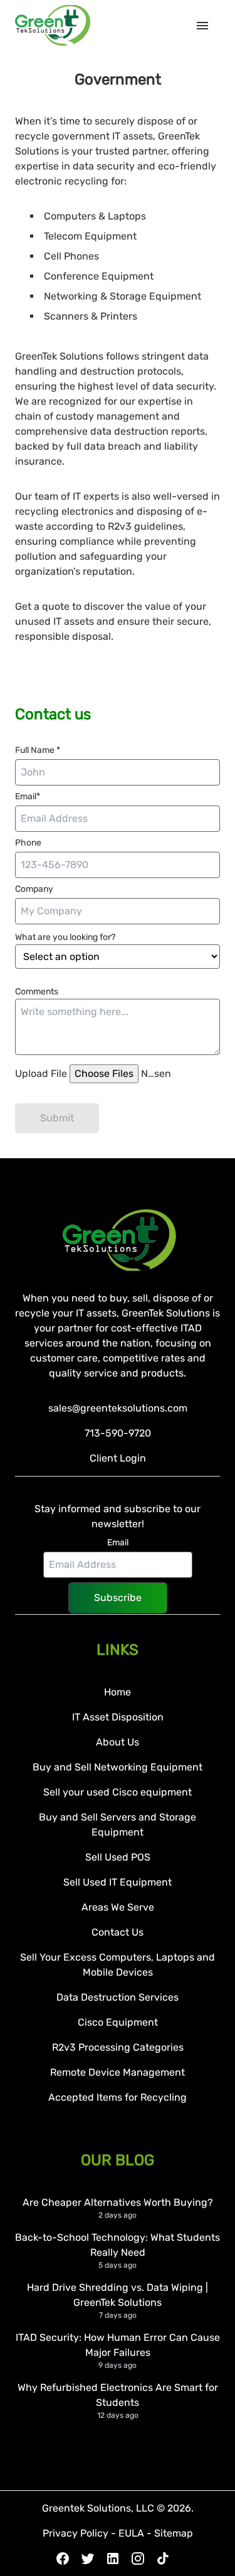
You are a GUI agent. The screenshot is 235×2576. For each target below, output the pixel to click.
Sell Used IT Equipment (118, 1882)
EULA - (136, 2533)
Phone (28, 843)
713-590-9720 (118, 1433)
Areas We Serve (118, 1907)
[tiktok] (163, 2558)
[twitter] (88, 2558)
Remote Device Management (118, 2072)
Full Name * (38, 750)
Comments (37, 992)
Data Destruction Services (118, 1997)
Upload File (42, 1073)
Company (34, 889)
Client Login (118, 1458)
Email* (28, 796)
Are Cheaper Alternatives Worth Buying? (118, 2202)
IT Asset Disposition (118, 1717)
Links (118, 1650)
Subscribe (118, 1598)
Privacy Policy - (81, 2533)
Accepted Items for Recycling (118, 2097)
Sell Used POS (118, 1857)
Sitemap (174, 2533)
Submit (57, 1118)
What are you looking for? (65, 937)
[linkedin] (113, 2558)
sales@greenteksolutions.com (118, 1408)
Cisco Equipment (118, 2022)
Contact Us (118, 1932)
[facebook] (63, 2558)
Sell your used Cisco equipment (118, 1792)
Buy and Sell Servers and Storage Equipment (118, 1825)
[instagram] (138, 2558)
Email (118, 1543)
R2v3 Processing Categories (118, 2047)
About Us (118, 1742)
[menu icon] (207, 26)
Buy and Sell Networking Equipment (118, 1767)
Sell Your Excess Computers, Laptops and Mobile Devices (118, 1965)
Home (118, 1692)
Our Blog (118, 2160)
